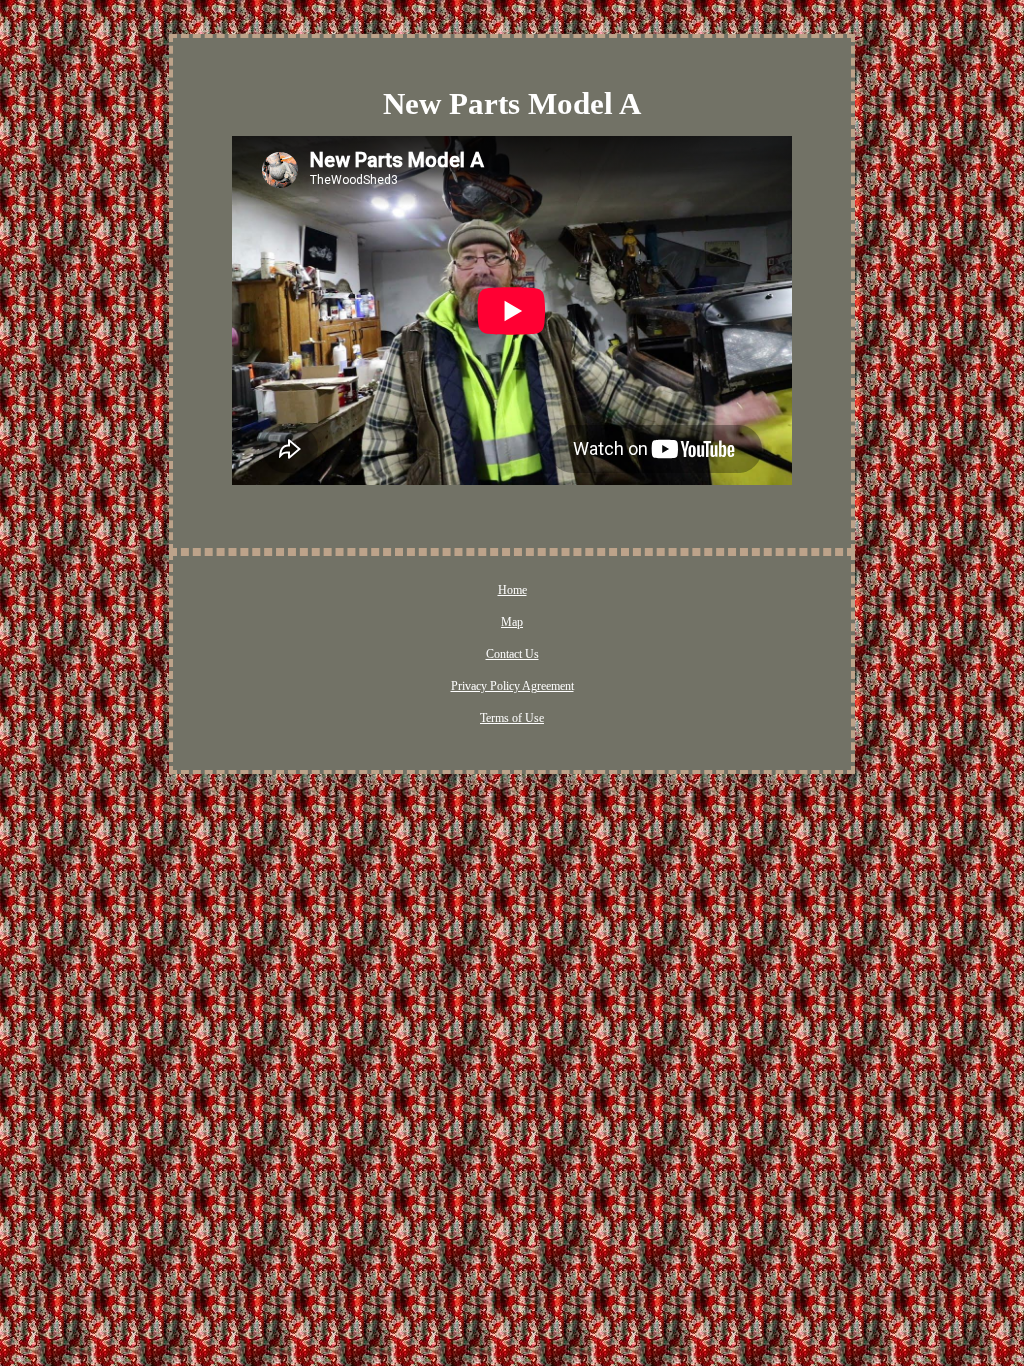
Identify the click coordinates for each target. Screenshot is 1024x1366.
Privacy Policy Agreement (512, 686)
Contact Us (512, 654)
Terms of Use (512, 718)
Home (512, 590)
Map (512, 622)
